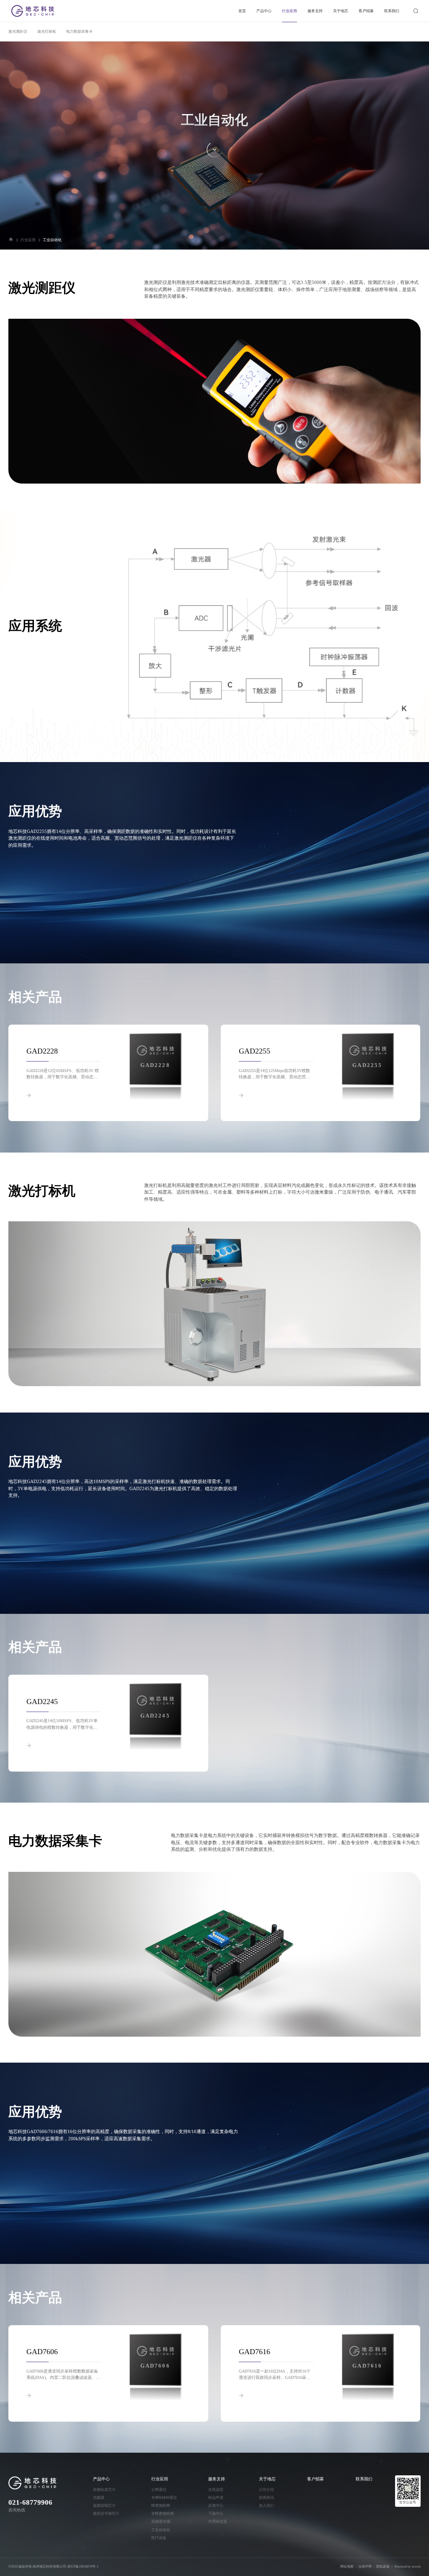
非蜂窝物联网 (163, 2514)
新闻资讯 (266, 2498)
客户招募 (366, 11)
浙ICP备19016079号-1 (83, 2567)
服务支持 (315, 11)
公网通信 (159, 2490)
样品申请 (216, 2498)
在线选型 (216, 2490)
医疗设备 (159, 2538)
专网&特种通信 (164, 2498)
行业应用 (289, 11)
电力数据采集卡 (79, 31)
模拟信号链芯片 (106, 2514)
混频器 (99, 2498)
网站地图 (347, 2567)
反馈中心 (216, 2506)
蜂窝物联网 (161, 2506)
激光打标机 (47, 31)
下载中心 (216, 2514)
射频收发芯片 (104, 2490)
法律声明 (365, 2567)
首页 (242, 11)
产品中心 (264, 11)
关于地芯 (341, 11)
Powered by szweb (408, 2567)
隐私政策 (383, 2567)
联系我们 (392, 11)
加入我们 (266, 2506)
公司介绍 (266, 2490)
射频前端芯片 (104, 2506)
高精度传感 (161, 2521)
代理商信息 (218, 2521)
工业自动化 (52, 240)
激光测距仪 (18, 31)
